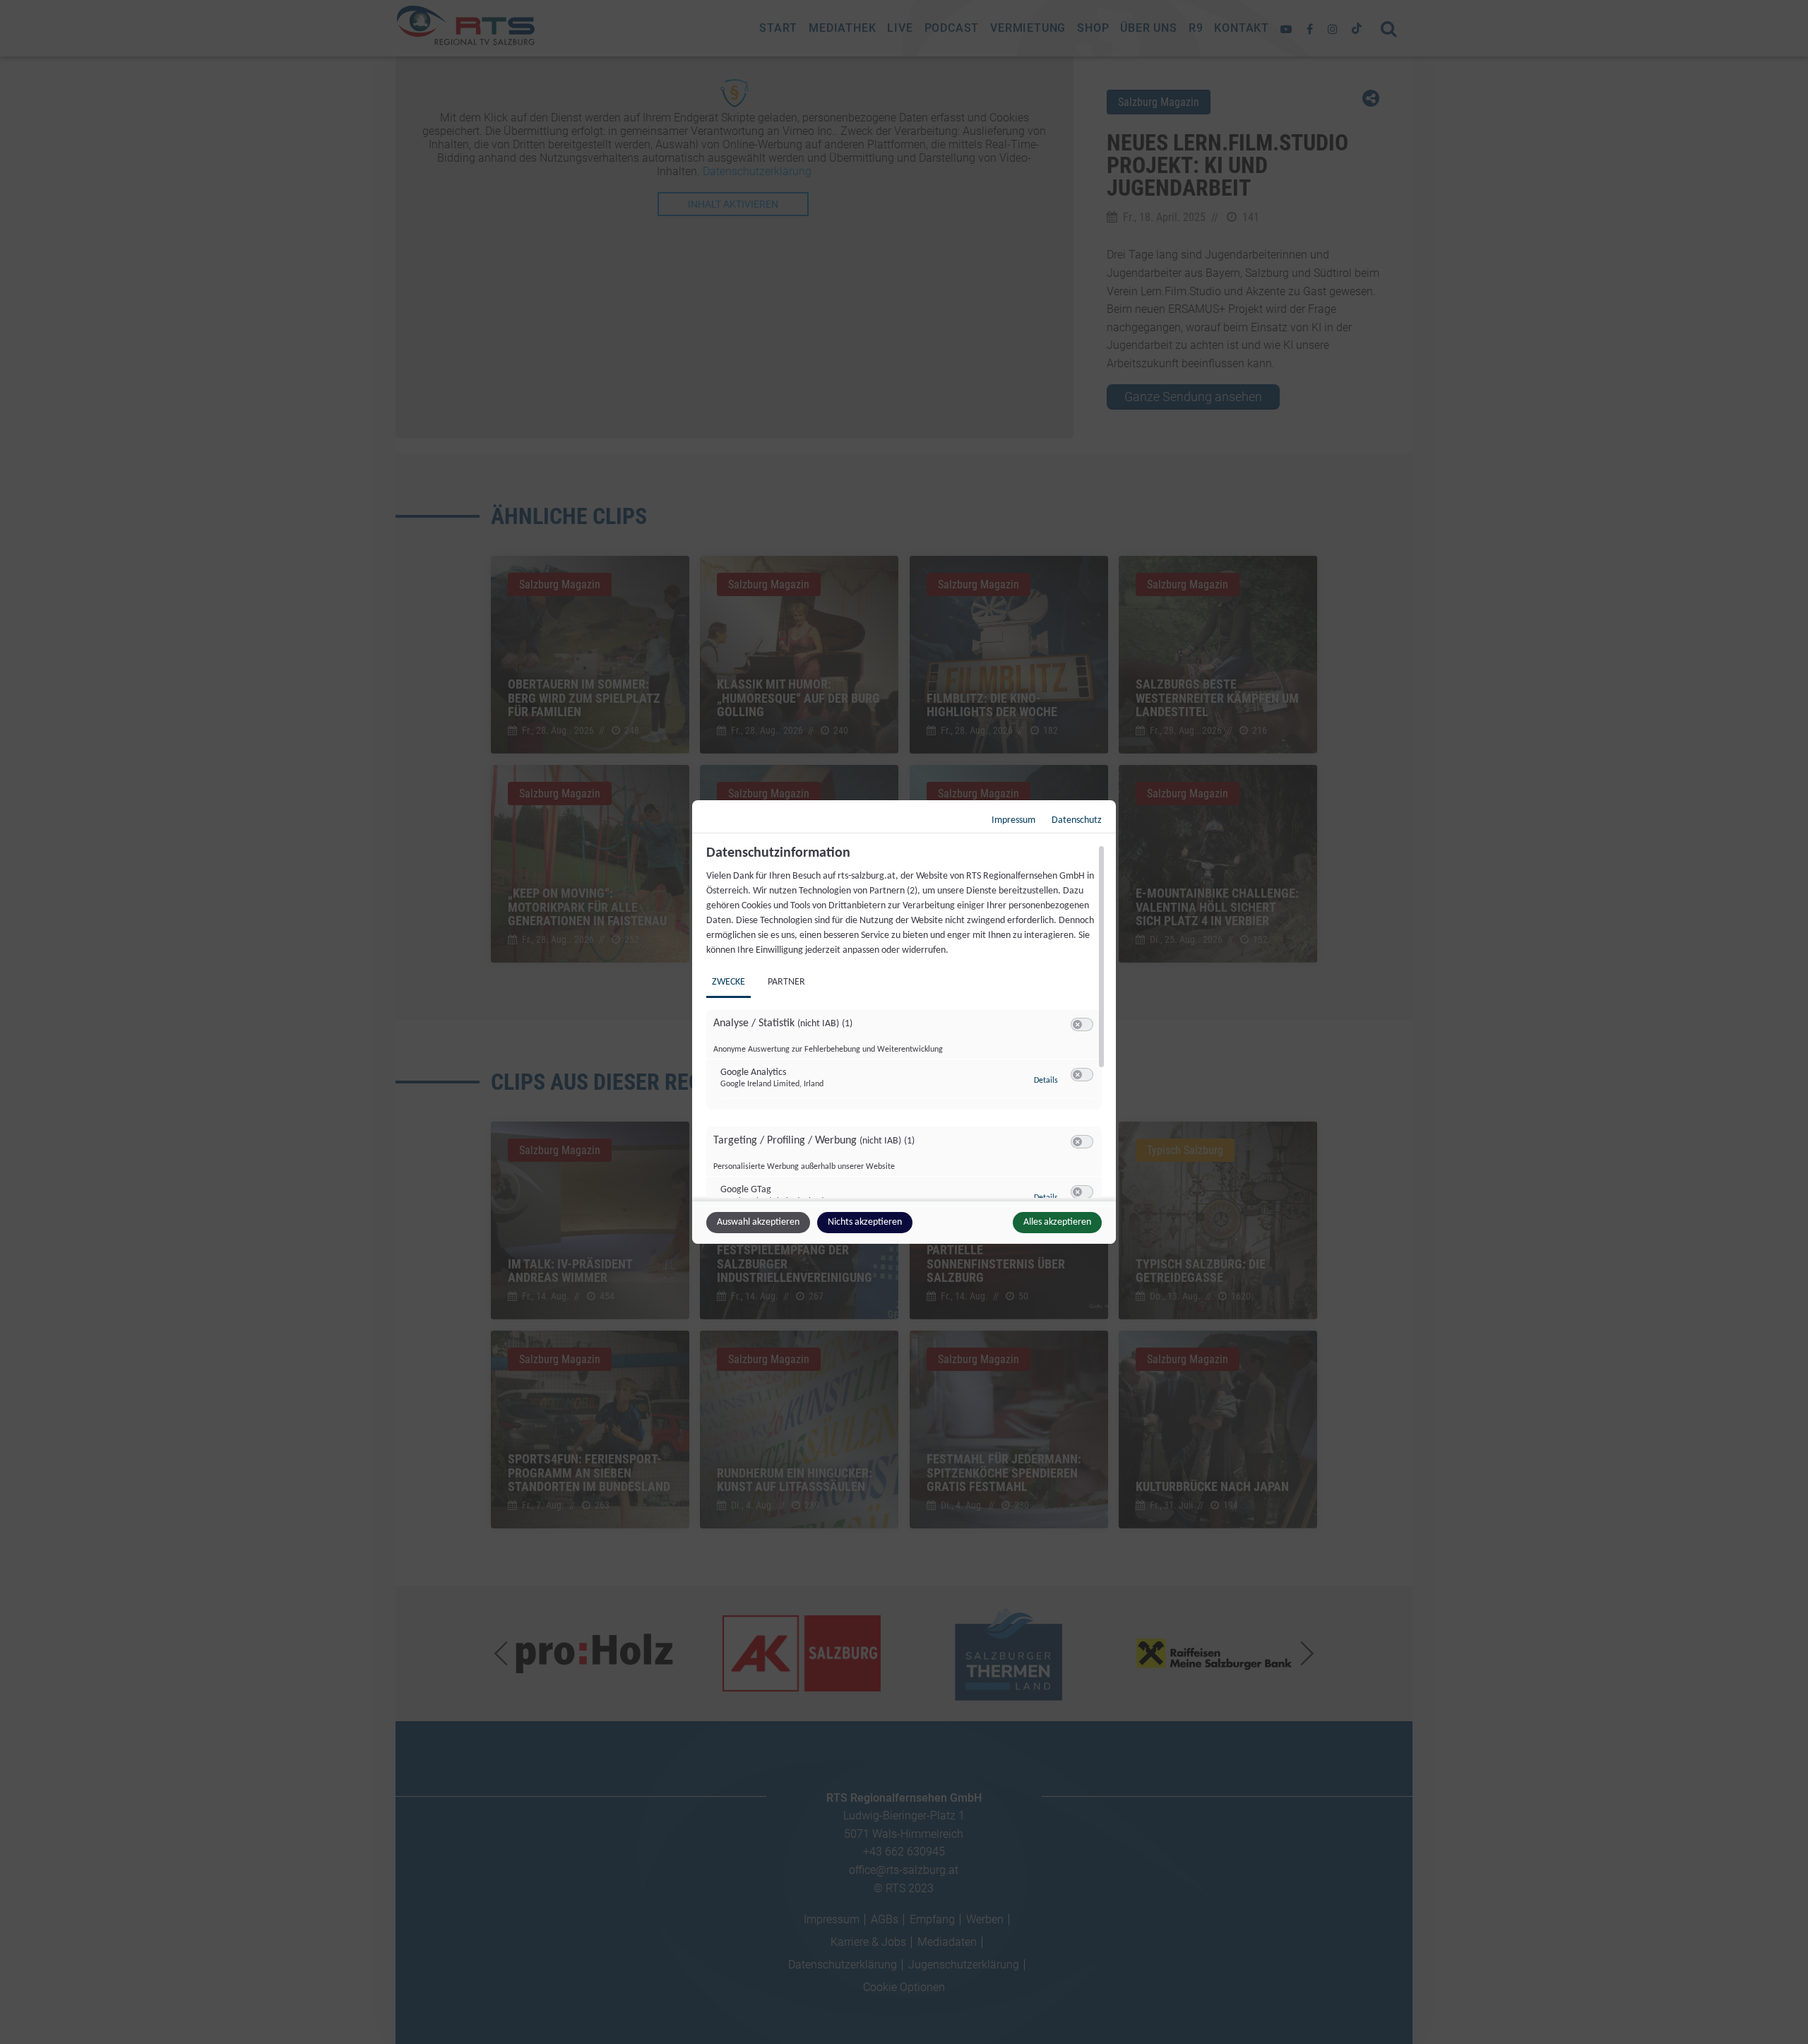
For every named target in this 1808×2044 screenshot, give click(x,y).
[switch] (1082, 1025)
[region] (906, 1021)
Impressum (1013, 820)
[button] (1077, 1024)
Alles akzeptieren (1057, 1222)
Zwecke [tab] (728, 982)
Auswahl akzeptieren (758, 1222)
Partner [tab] (786, 982)
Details (1046, 1081)
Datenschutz (1077, 820)
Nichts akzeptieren (865, 1222)
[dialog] (904, 1022)
